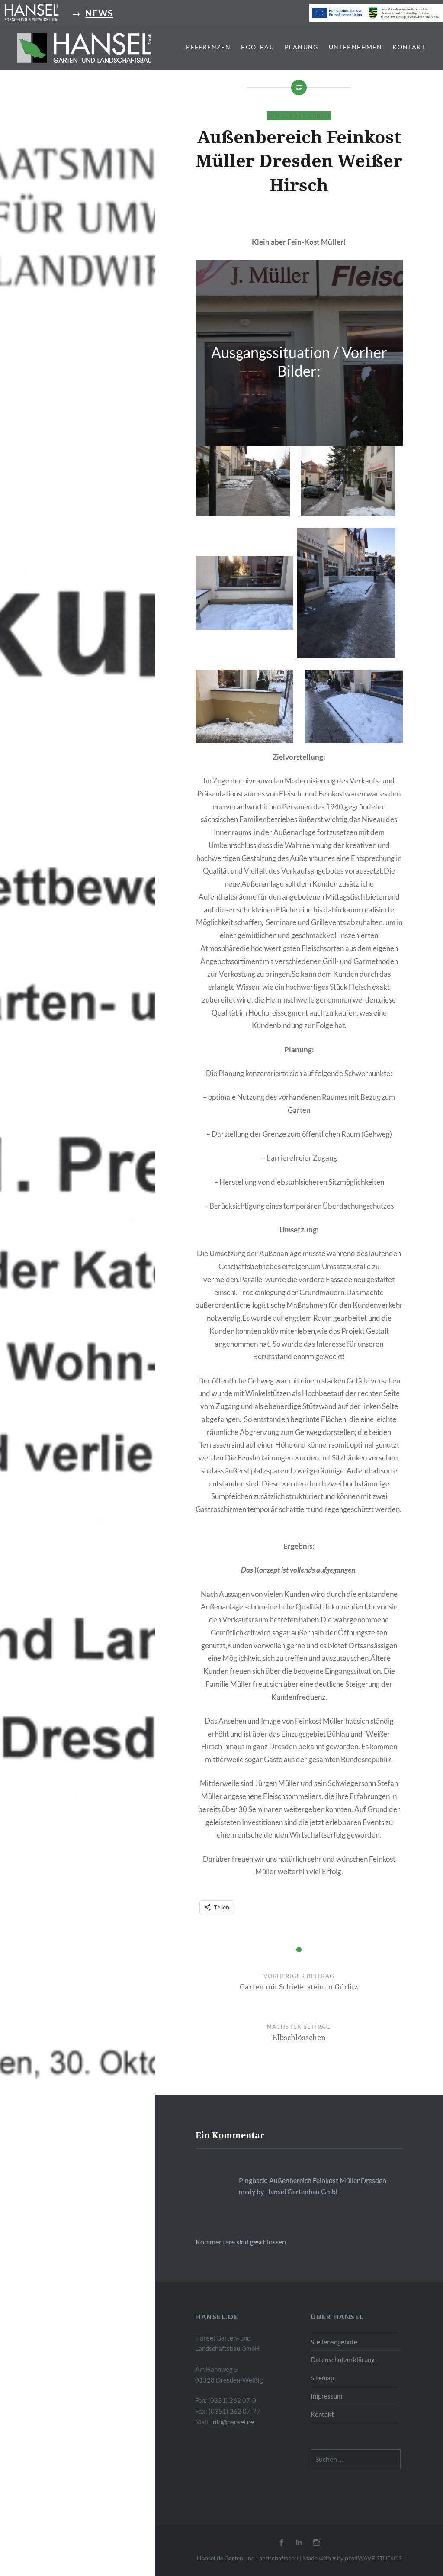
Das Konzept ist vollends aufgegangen (298, 1570)
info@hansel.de (233, 2422)
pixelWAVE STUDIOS (373, 2558)
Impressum (326, 2396)
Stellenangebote (334, 2342)
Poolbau (258, 47)
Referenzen (208, 47)
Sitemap (322, 2378)
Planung (302, 47)
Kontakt (409, 47)
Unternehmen (355, 47)
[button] (84, 48)
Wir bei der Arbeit (299, 116)
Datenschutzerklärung (343, 2360)
